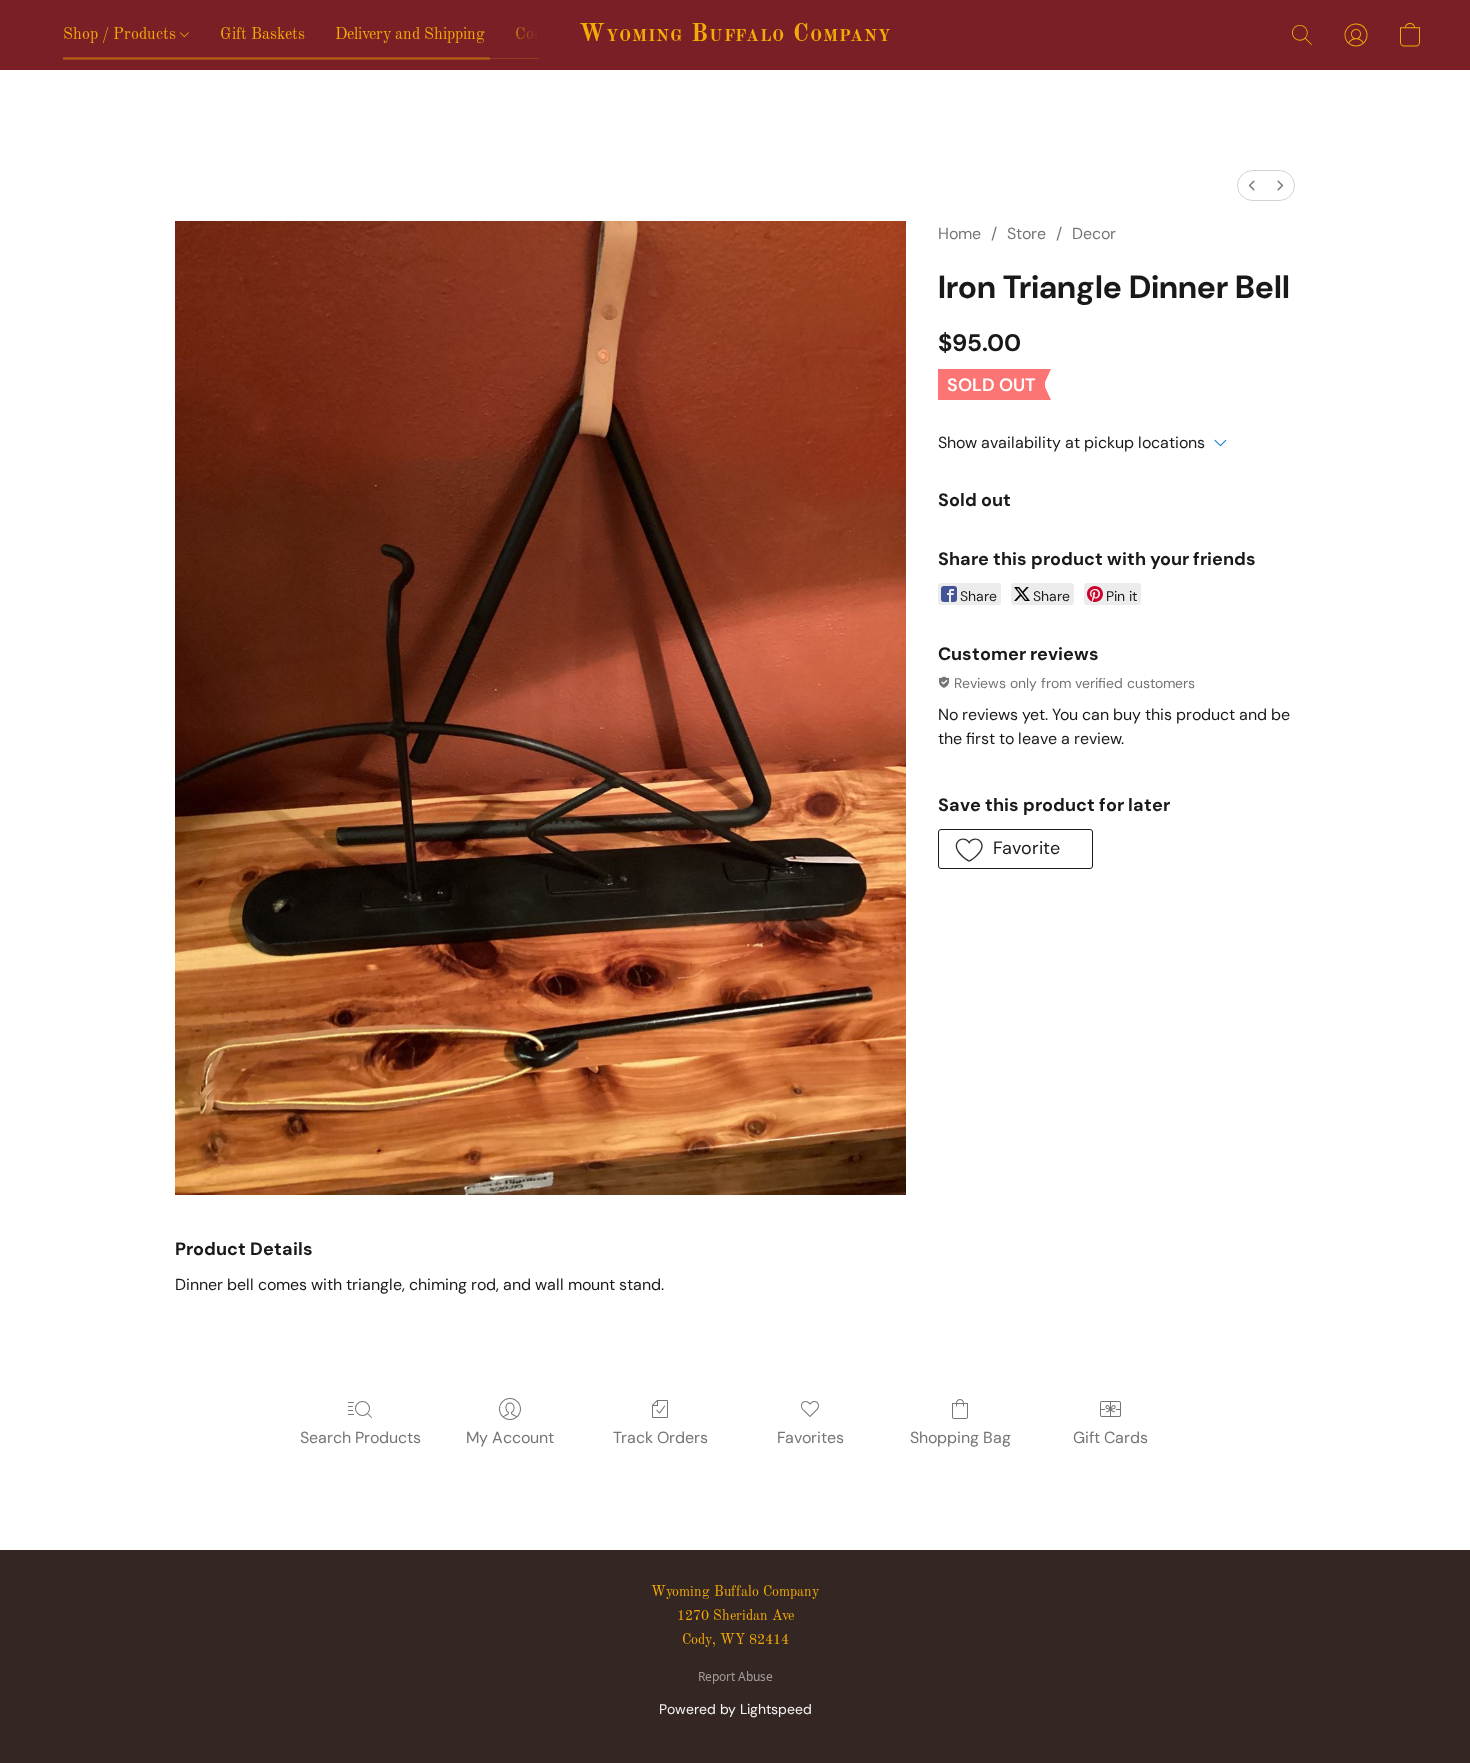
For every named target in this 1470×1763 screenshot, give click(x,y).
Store (1026, 233)
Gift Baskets (262, 35)
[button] (735, 35)
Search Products (360, 1437)
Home (959, 233)
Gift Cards (1110, 1437)
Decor (1094, 233)
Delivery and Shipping (410, 35)
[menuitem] (1252, 185)
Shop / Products (121, 35)
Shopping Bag (960, 1437)
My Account (510, 1437)
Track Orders (660, 1437)
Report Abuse (735, 1677)
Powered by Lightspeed (735, 1709)
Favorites (810, 1437)
